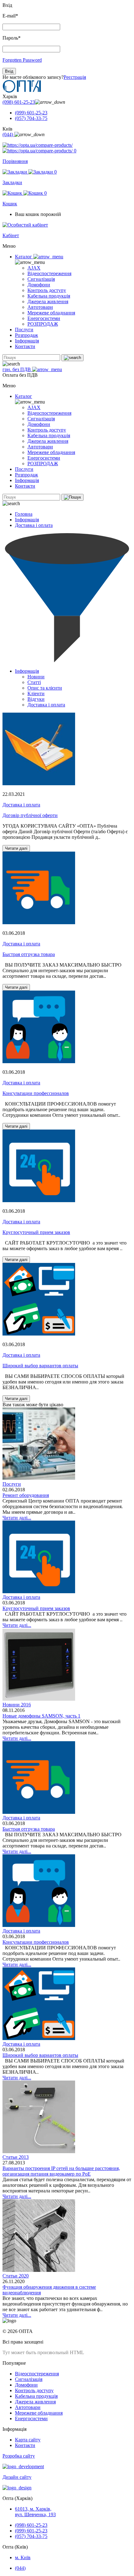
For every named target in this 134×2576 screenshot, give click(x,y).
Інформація (27, 341)
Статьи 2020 (16, 2276)
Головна (24, 514)
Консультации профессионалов (36, 1093)
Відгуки (36, 699)
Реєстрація (75, 77)
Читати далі (16, 848)
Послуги (24, 330)
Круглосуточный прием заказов (36, 1232)
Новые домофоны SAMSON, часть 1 (41, 1716)
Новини (36, 677)
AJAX (34, 268)
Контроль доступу (47, 290)
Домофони (39, 285)
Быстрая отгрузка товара (29, 954)
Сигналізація (41, 279)
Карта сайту (28, 2440)
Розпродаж (26, 335)
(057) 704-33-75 (31, 118)
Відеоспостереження (49, 273)
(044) (8, 134)
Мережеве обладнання (51, 313)
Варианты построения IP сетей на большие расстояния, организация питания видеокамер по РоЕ (61, 2171)
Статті (34, 682)
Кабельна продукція (49, 296)
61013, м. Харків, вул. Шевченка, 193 (35, 2512)
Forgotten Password (22, 60)
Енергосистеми (44, 318)
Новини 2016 (17, 1705)
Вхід (9, 71)
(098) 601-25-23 (19, 102)
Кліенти (36, 693)
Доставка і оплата (34, 525)
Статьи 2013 (16, 2157)
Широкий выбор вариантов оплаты (40, 1366)
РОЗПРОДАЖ (43, 324)
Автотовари (40, 307)
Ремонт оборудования (26, 1495)
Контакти (25, 346)
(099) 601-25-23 (31, 113)
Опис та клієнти (45, 688)
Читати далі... (17, 1518)
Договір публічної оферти (30, 815)
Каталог (24, 257)
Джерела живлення (48, 301)
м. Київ (23, 2557)
